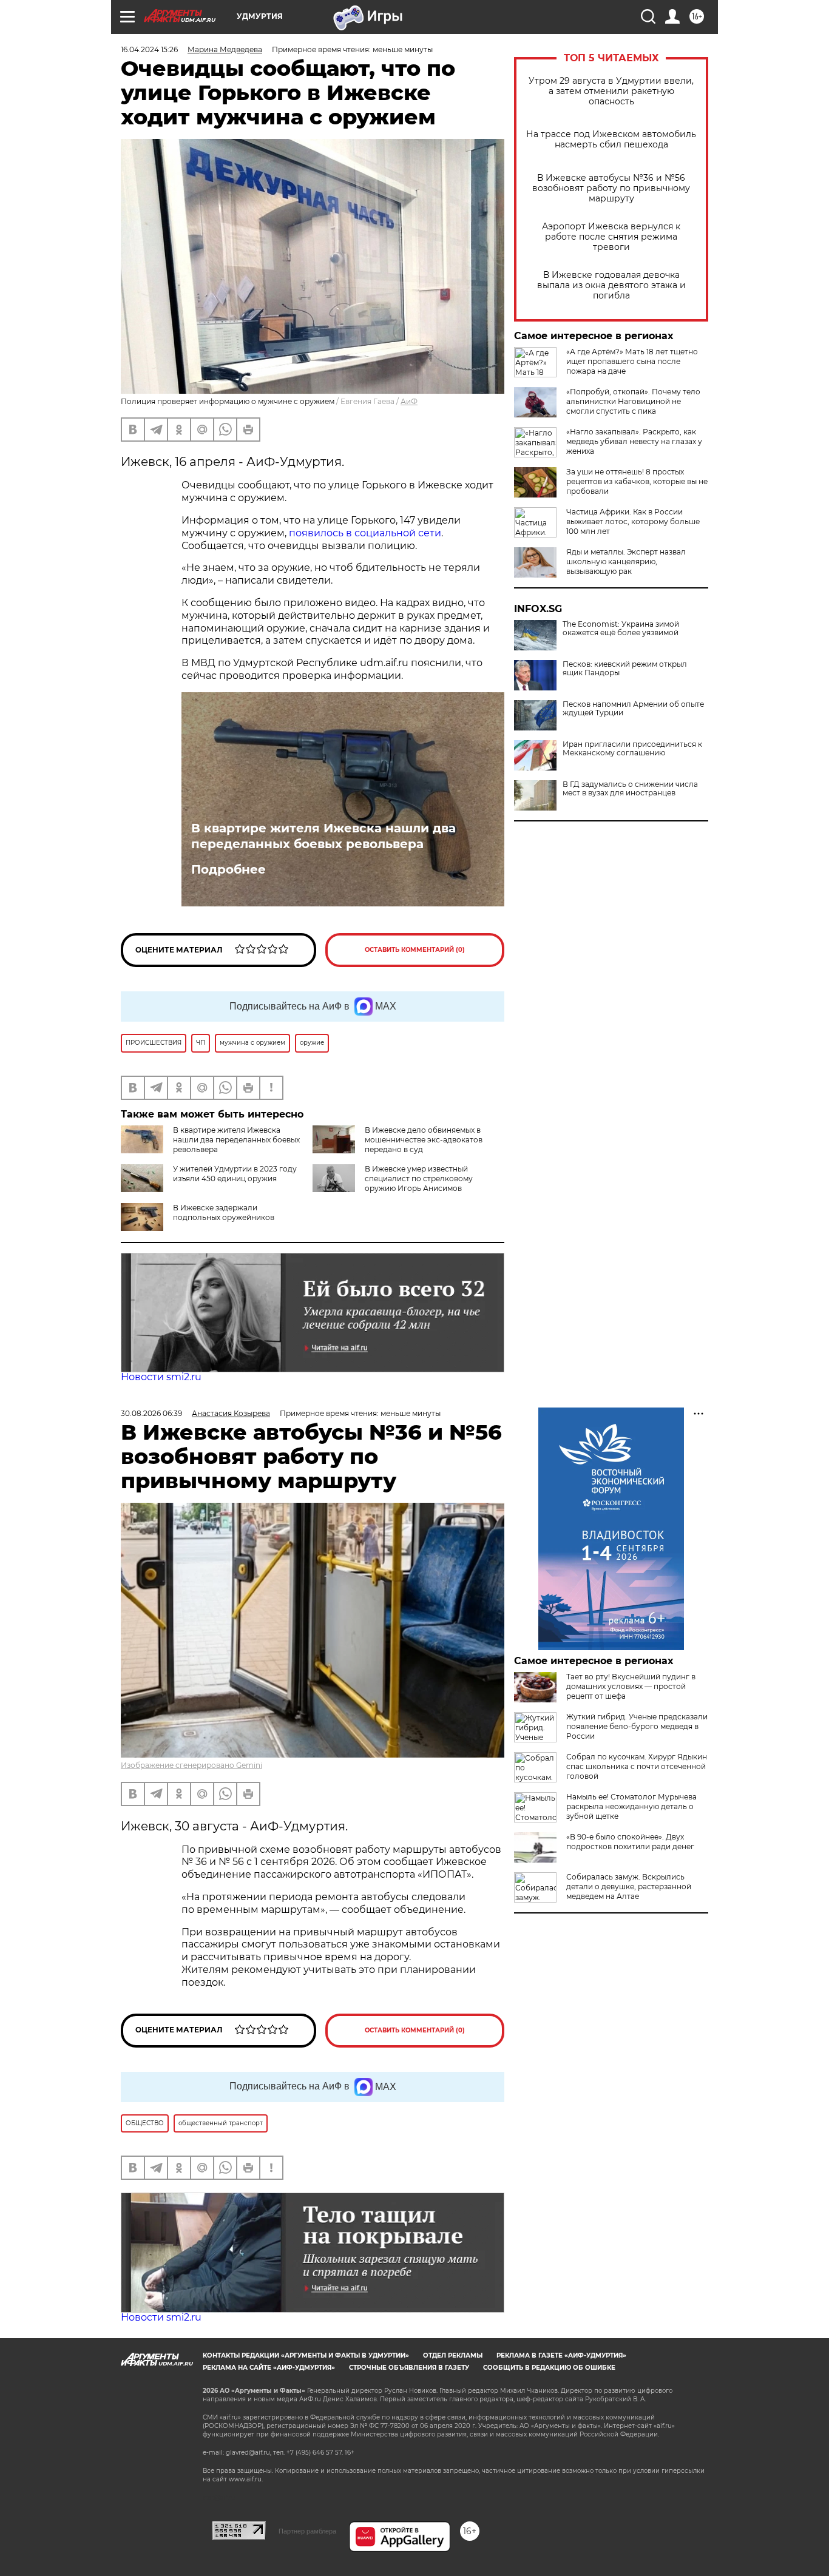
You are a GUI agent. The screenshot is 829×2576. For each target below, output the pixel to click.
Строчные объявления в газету (409, 2368)
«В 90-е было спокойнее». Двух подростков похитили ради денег (630, 1842)
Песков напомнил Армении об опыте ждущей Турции (633, 709)
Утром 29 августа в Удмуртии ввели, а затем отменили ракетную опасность (611, 91)
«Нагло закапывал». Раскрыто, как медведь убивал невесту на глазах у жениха (634, 441)
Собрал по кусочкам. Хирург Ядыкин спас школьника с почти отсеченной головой (637, 1766)
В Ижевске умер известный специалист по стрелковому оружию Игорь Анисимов (419, 1178)
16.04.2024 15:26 (149, 49)
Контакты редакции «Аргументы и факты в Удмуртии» (306, 2355)
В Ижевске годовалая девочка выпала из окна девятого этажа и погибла (611, 285)
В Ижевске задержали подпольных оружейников (224, 1212)
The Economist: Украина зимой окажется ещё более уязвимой (621, 629)
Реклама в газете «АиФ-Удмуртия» (561, 2355)
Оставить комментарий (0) (415, 950)
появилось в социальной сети (365, 533)
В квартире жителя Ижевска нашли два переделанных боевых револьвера (323, 836)
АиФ (409, 401)
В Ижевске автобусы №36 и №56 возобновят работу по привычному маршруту (611, 188)
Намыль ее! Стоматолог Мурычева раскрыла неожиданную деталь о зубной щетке (631, 1806)
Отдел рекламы (453, 2355)
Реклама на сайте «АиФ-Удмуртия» (269, 2368)
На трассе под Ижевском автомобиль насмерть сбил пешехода (611, 140)
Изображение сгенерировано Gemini (191, 1765)
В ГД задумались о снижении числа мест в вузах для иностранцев (630, 789)
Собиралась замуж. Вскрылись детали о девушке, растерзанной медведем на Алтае (629, 1886)
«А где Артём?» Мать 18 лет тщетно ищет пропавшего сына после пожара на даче (632, 361)
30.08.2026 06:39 (151, 1413)
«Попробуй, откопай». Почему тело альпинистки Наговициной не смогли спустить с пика (633, 401)
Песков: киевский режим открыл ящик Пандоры (625, 669)
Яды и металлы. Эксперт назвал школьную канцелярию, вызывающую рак (626, 561)
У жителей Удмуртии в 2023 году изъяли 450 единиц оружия (235, 1174)
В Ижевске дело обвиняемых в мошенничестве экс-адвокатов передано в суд (424, 1140)
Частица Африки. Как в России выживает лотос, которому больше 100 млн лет (633, 521)
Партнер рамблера (307, 2531)
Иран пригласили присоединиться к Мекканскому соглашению (632, 749)
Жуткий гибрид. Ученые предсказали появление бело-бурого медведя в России (637, 1726)
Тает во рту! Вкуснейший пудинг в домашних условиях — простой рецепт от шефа (631, 1686)
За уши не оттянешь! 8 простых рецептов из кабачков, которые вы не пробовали (637, 481)
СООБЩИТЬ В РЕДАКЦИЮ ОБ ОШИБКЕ (549, 2368)
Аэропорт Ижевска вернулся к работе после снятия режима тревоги (611, 237)
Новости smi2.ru (161, 1377)
